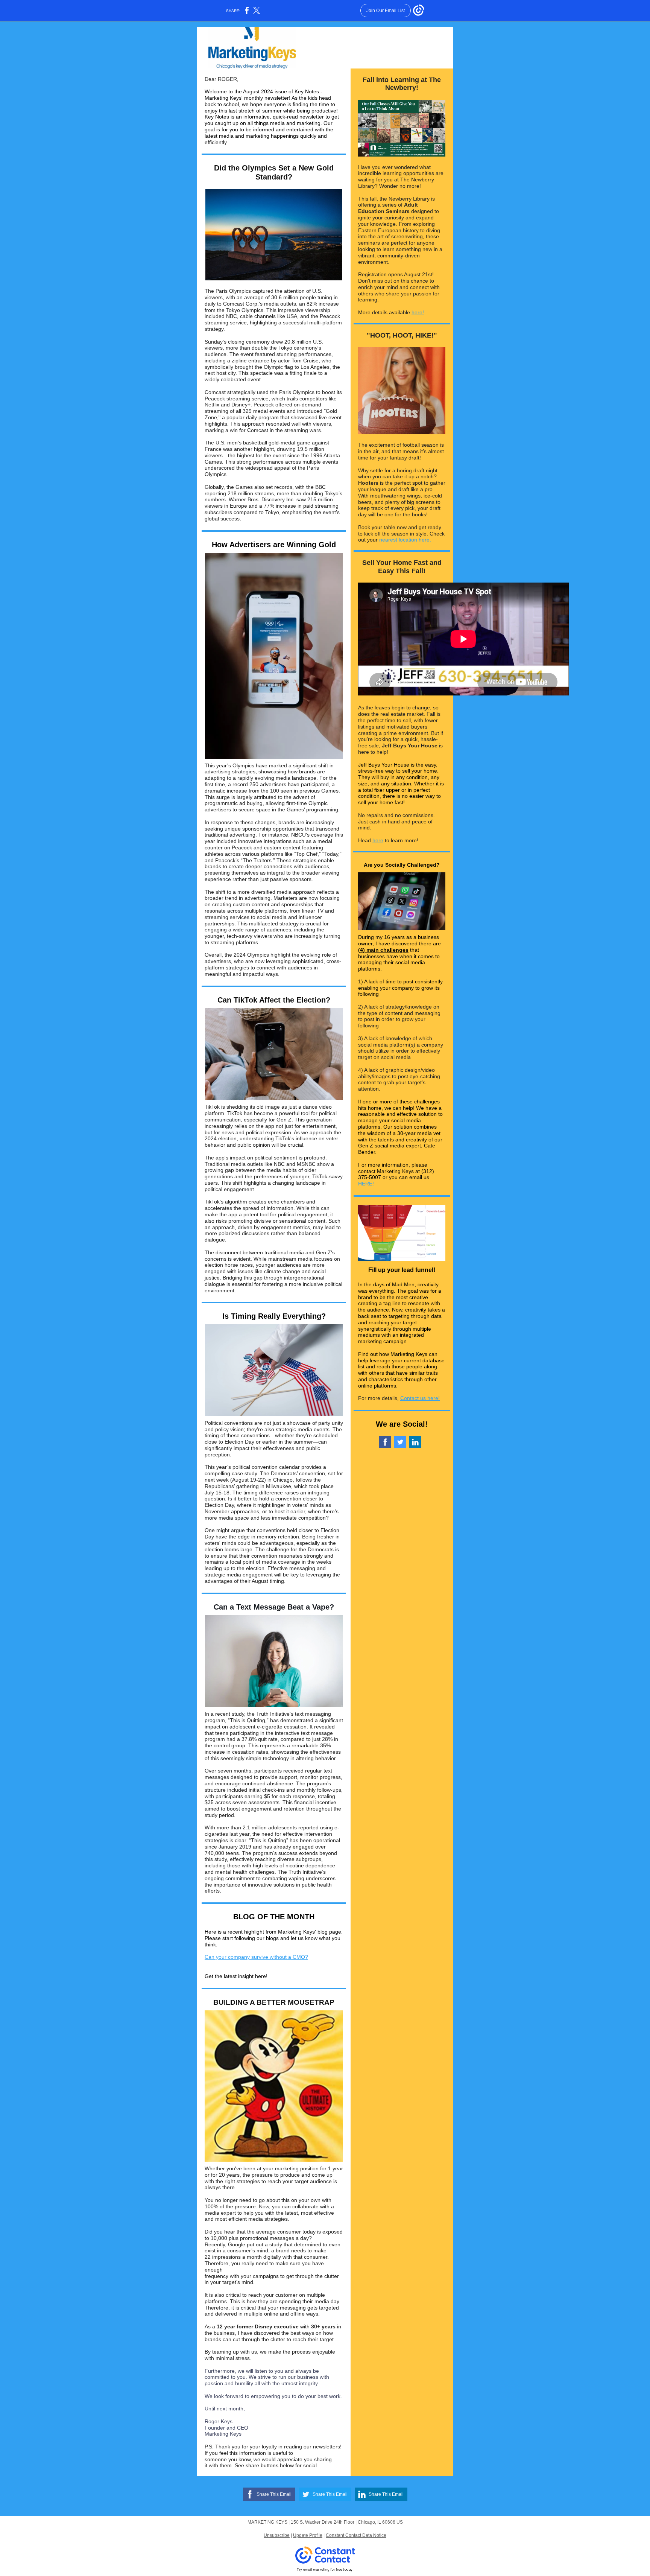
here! (418, 312)
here (378, 840)
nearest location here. (405, 540)
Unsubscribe (277, 2535)
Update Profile (308, 2535)
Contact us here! (420, 1398)
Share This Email (274, 2494)
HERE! (366, 1184)
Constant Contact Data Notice (356, 2535)
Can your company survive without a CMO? (256, 1957)
